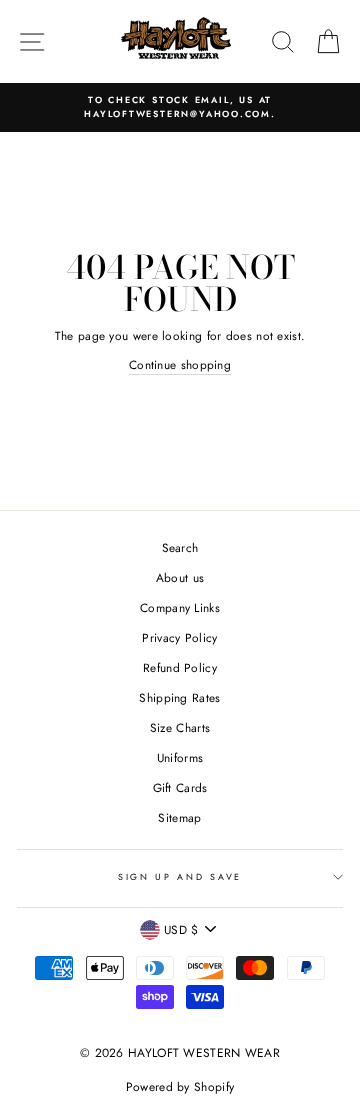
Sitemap (179, 817)
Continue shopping (180, 364)
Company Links (180, 607)
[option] (180, 107)
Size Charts (180, 727)
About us (180, 577)
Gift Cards (180, 787)
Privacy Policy (179, 637)
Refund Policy (180, 667)
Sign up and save (180, 876)
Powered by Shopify (180, 1087)
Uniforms (180, 757)
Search (180, 547)
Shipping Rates (179, 697)
